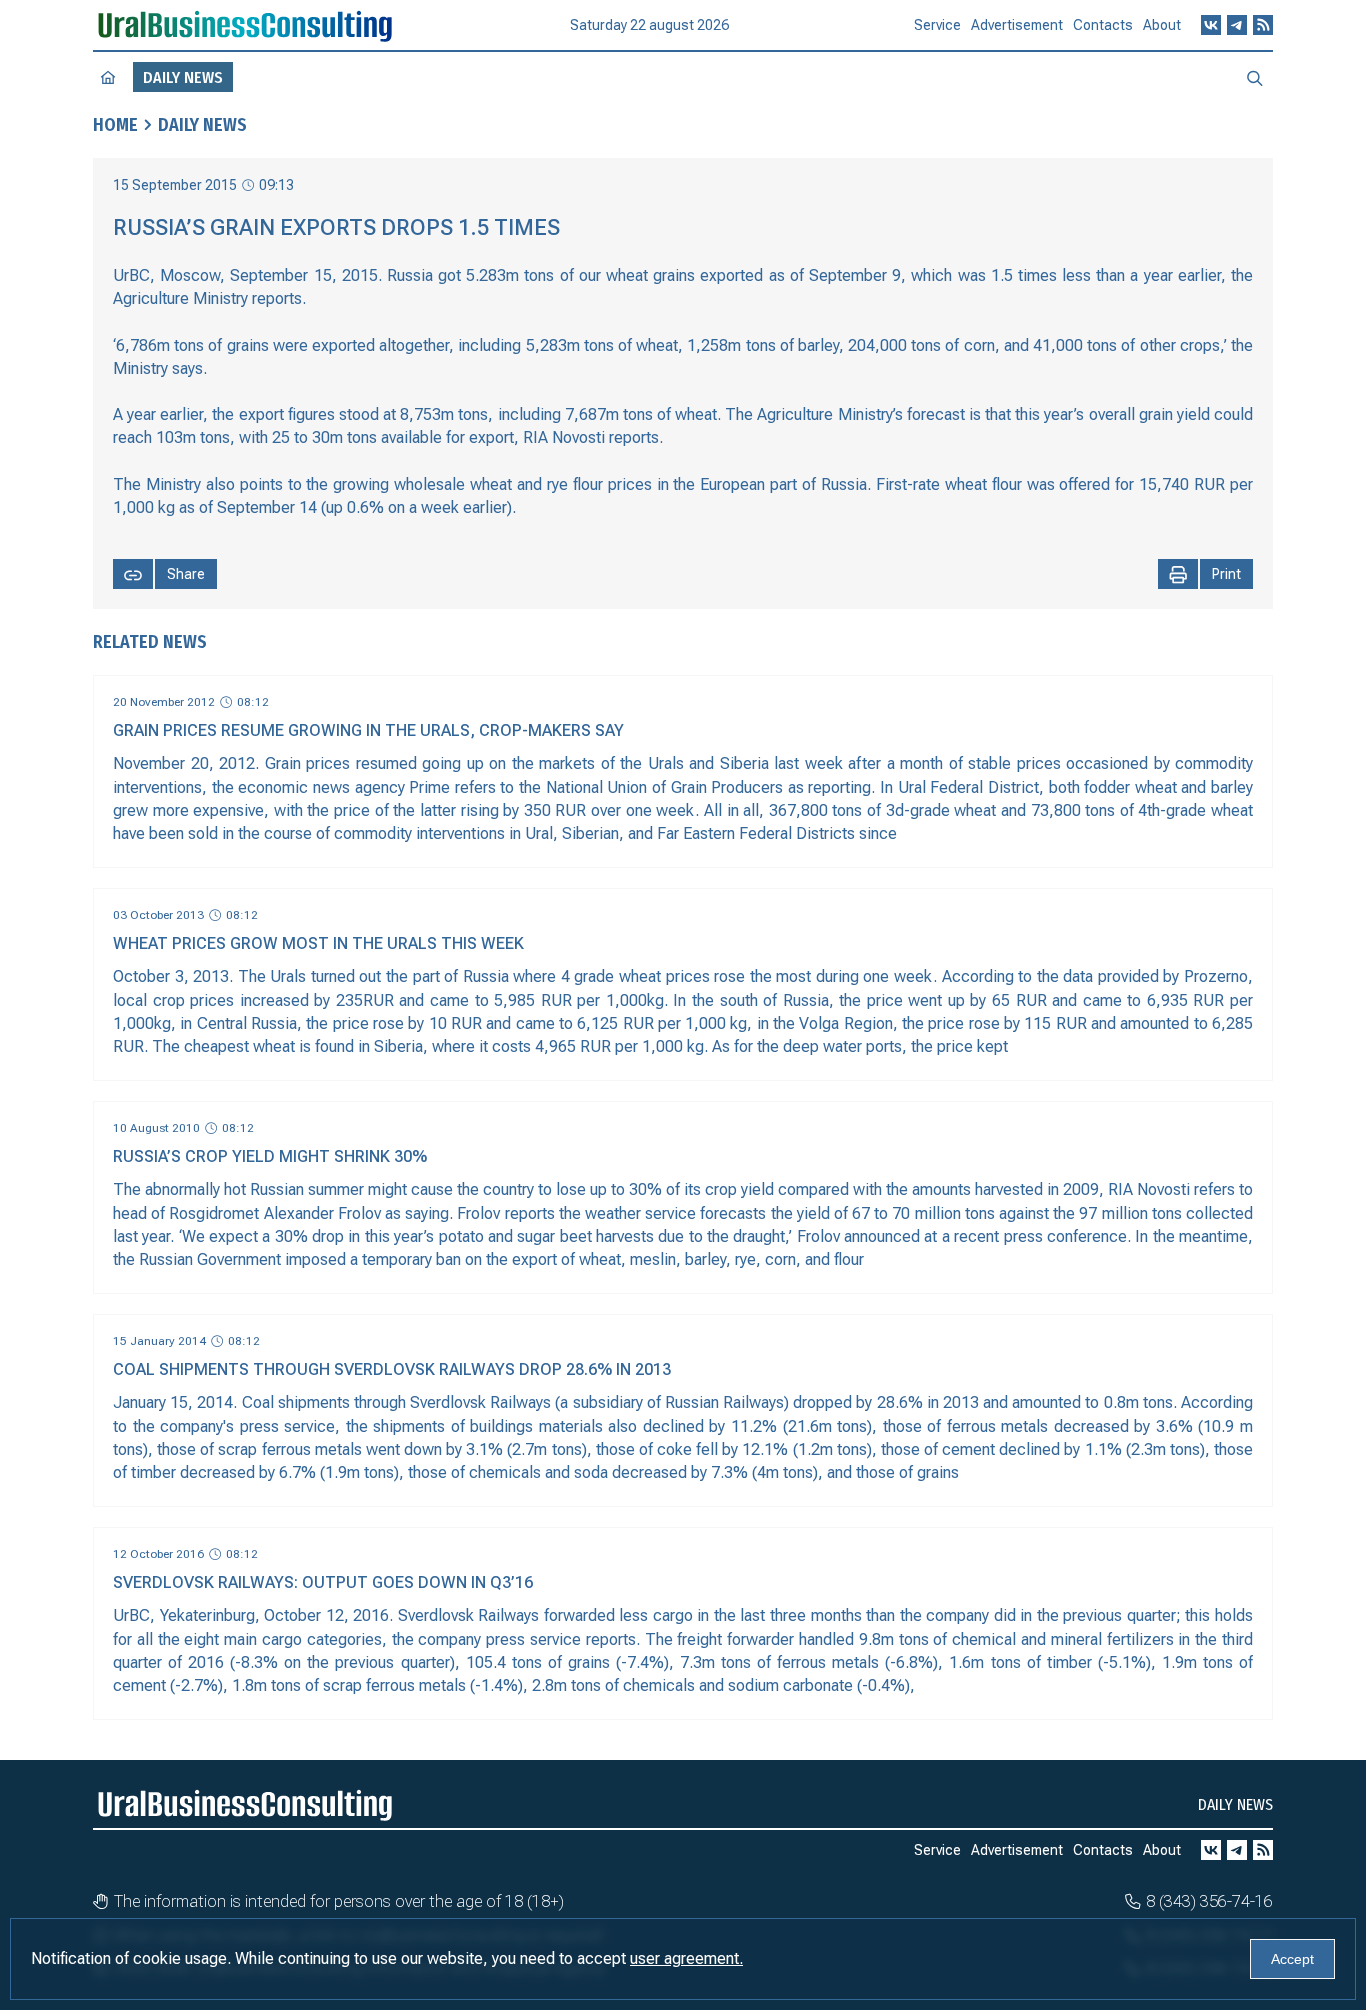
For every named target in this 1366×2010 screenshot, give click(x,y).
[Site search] (1255, 77)
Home (115, 125)
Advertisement (1017, 25)
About (1162, 25)
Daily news (202, 125)
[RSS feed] (1263, 25)
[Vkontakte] (1211, 25)
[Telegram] (1237, 25)
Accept (1292, 1959)
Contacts (1103, 25)
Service (937, 25)
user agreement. (686, 1958)
